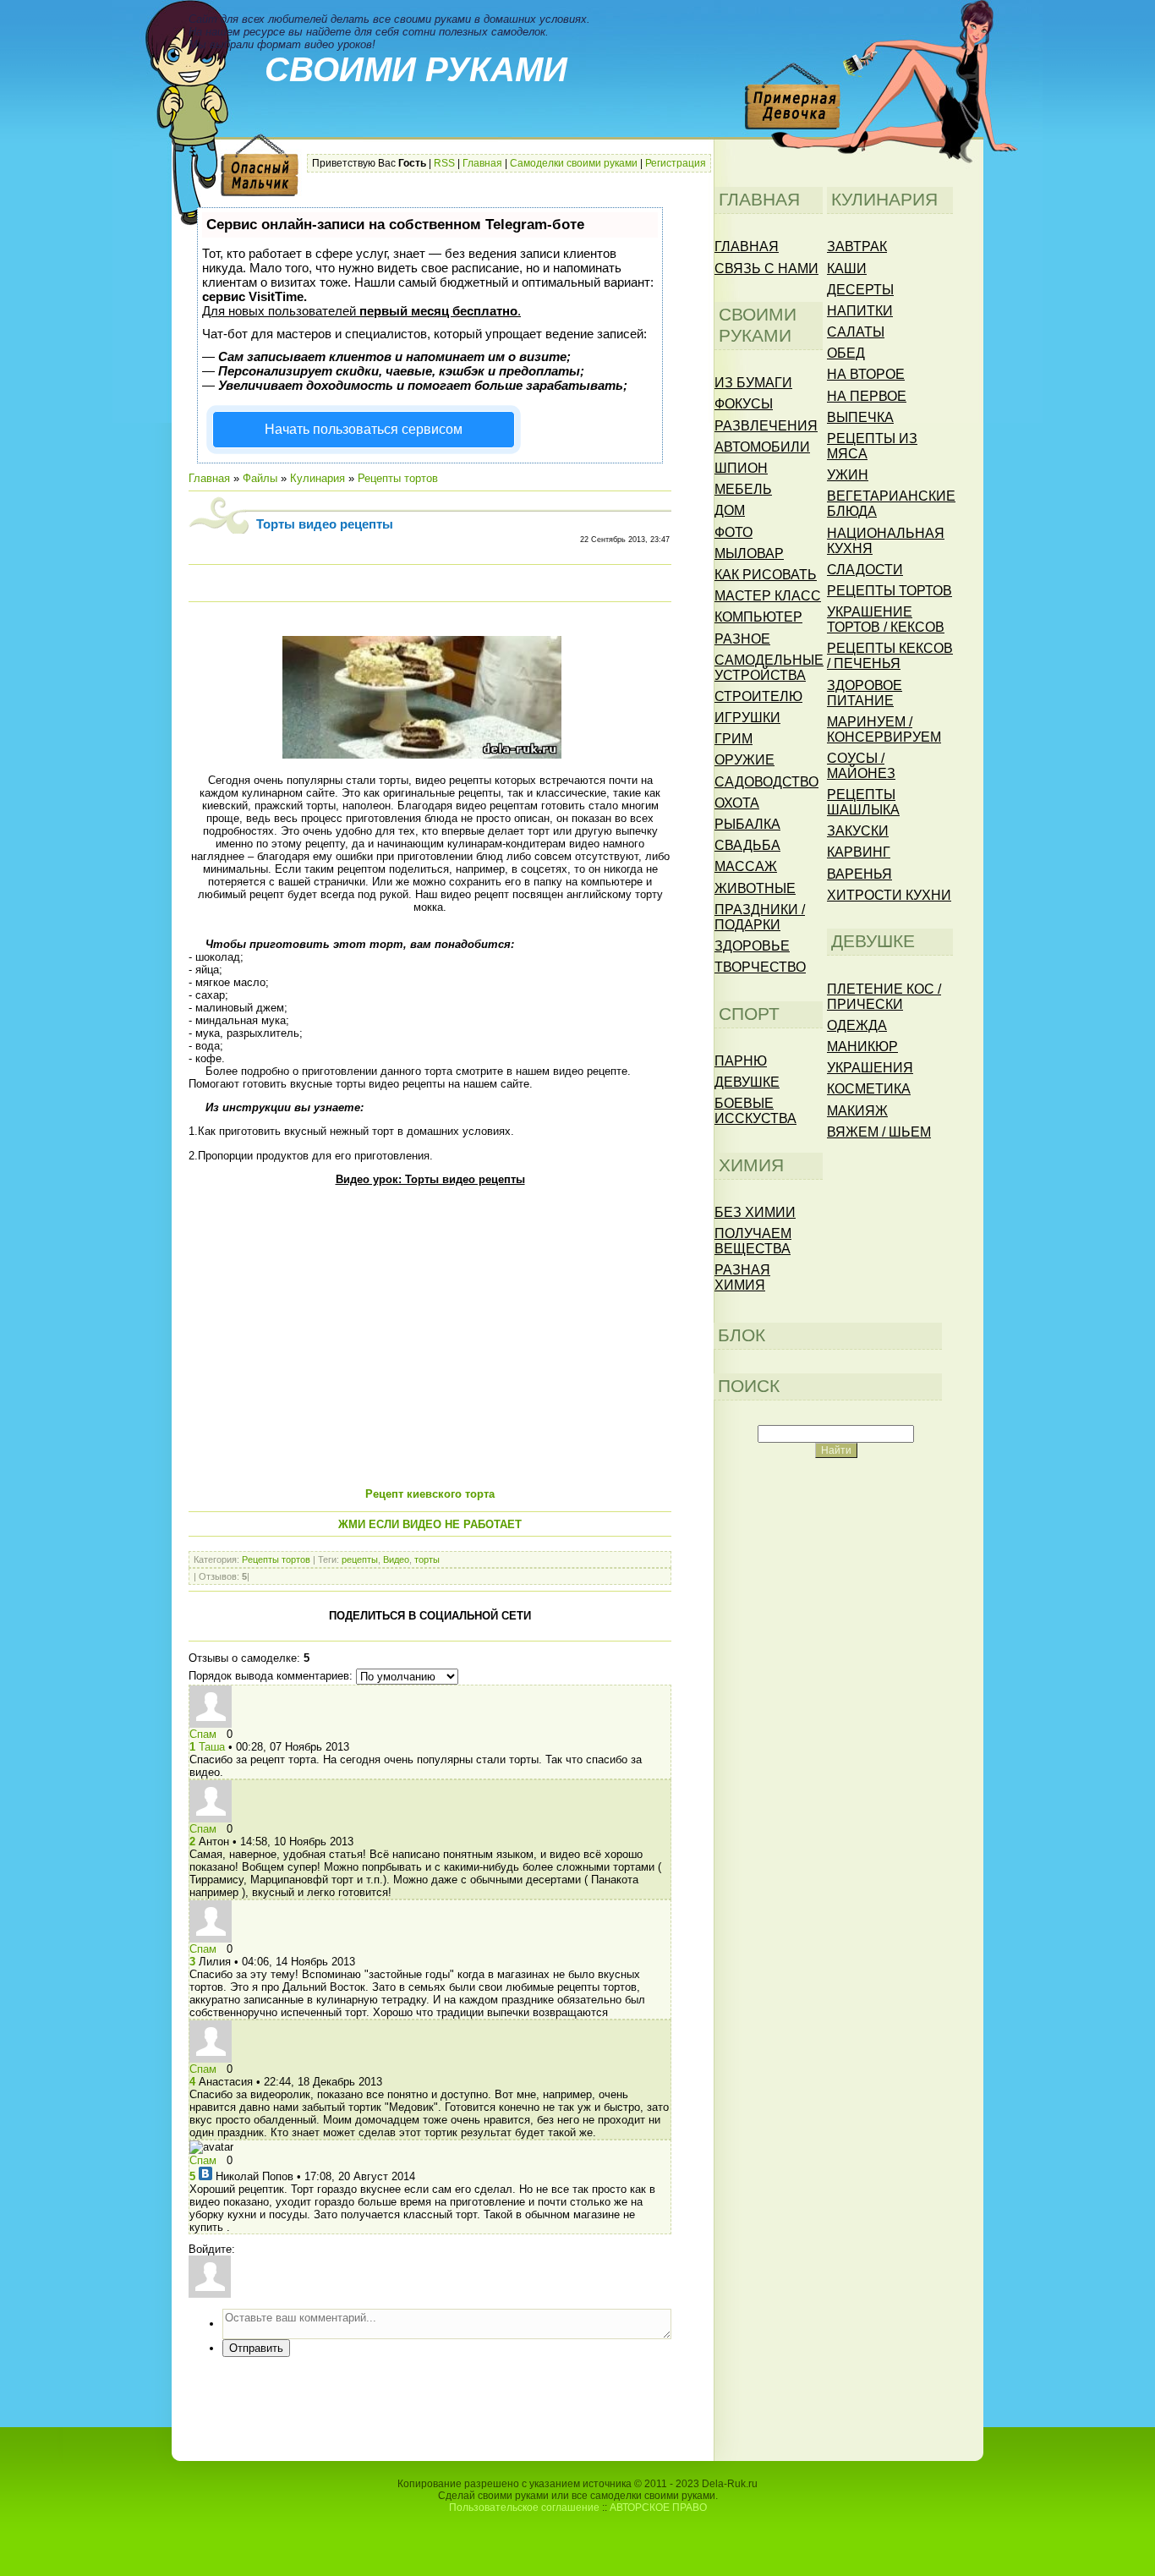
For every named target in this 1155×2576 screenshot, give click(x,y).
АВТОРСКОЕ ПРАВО (658, 2507)
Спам (203, 1734)
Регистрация (676, 163)
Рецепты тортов (398, 478)
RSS (444, 163)
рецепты (360, 1559)
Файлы (260, 478)
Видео (396, 1559)
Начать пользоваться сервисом (364, 429)
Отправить (256, 2348)
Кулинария (317, 478)
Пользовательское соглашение (524, 2507)
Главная (482, 163)
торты (427, 1559)
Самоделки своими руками (574, 163)
